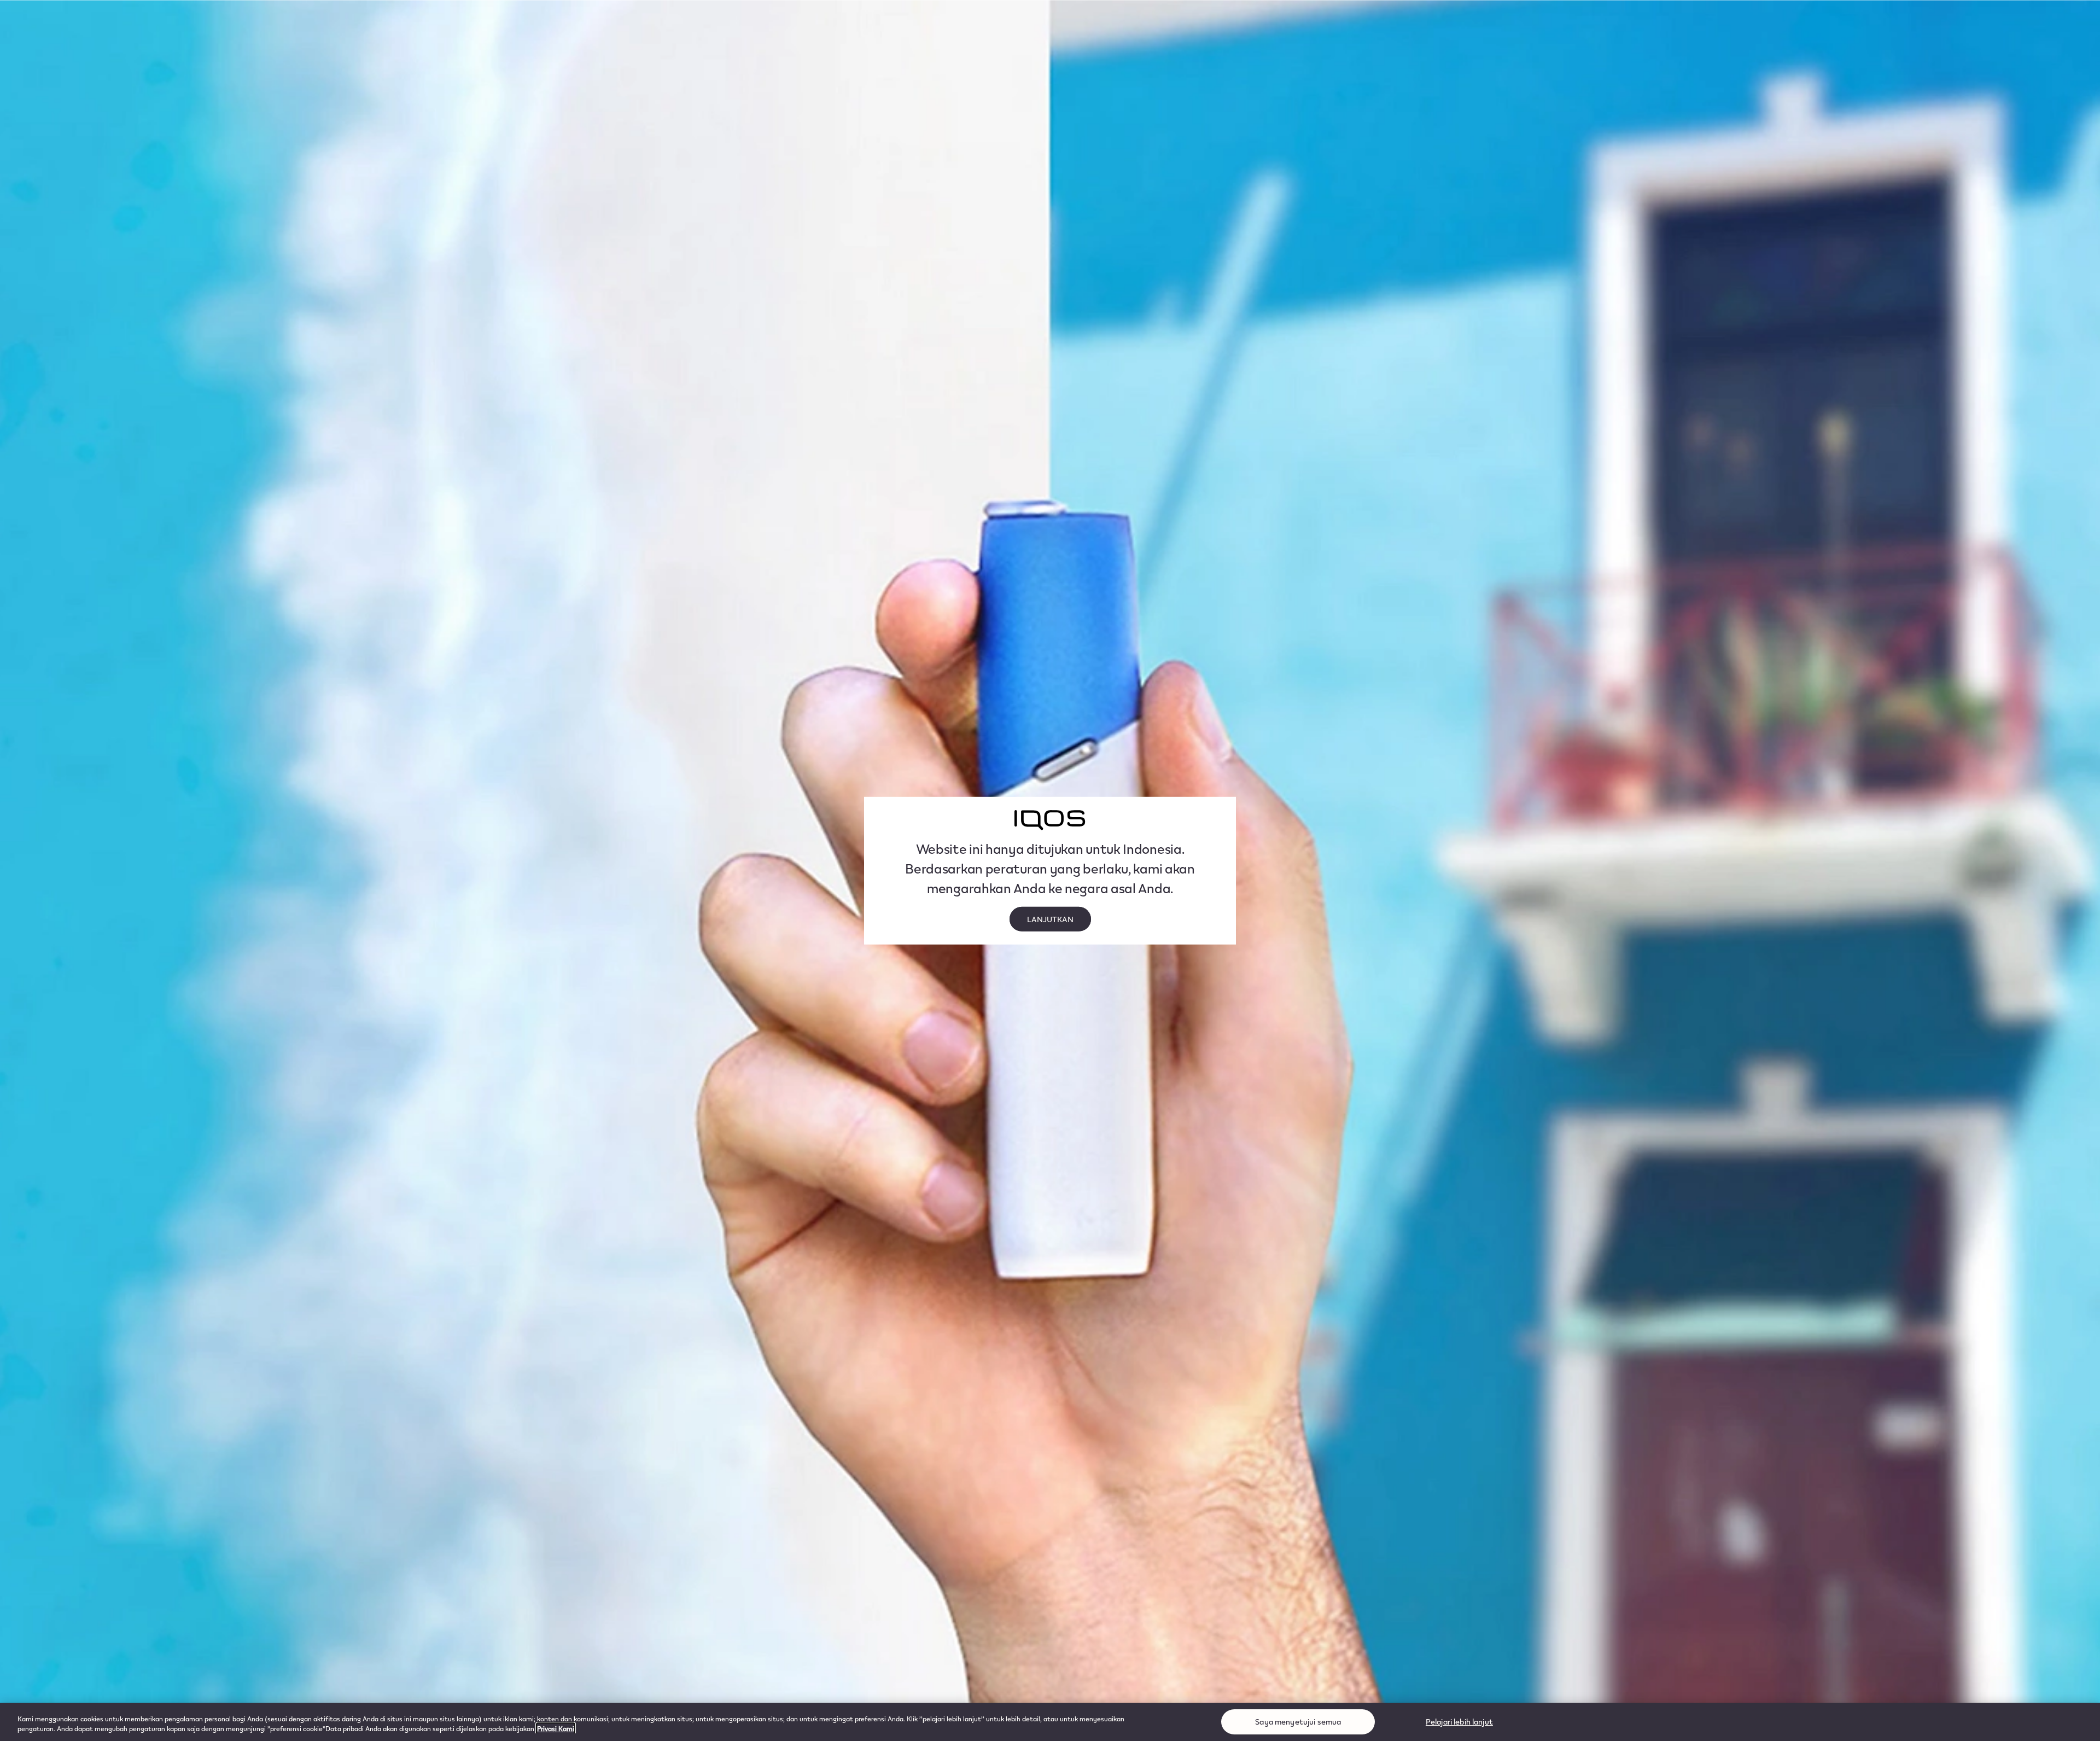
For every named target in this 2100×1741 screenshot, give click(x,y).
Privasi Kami (556, 1728)
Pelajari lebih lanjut (1459, 1722)
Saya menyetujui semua (1298, 1722)
